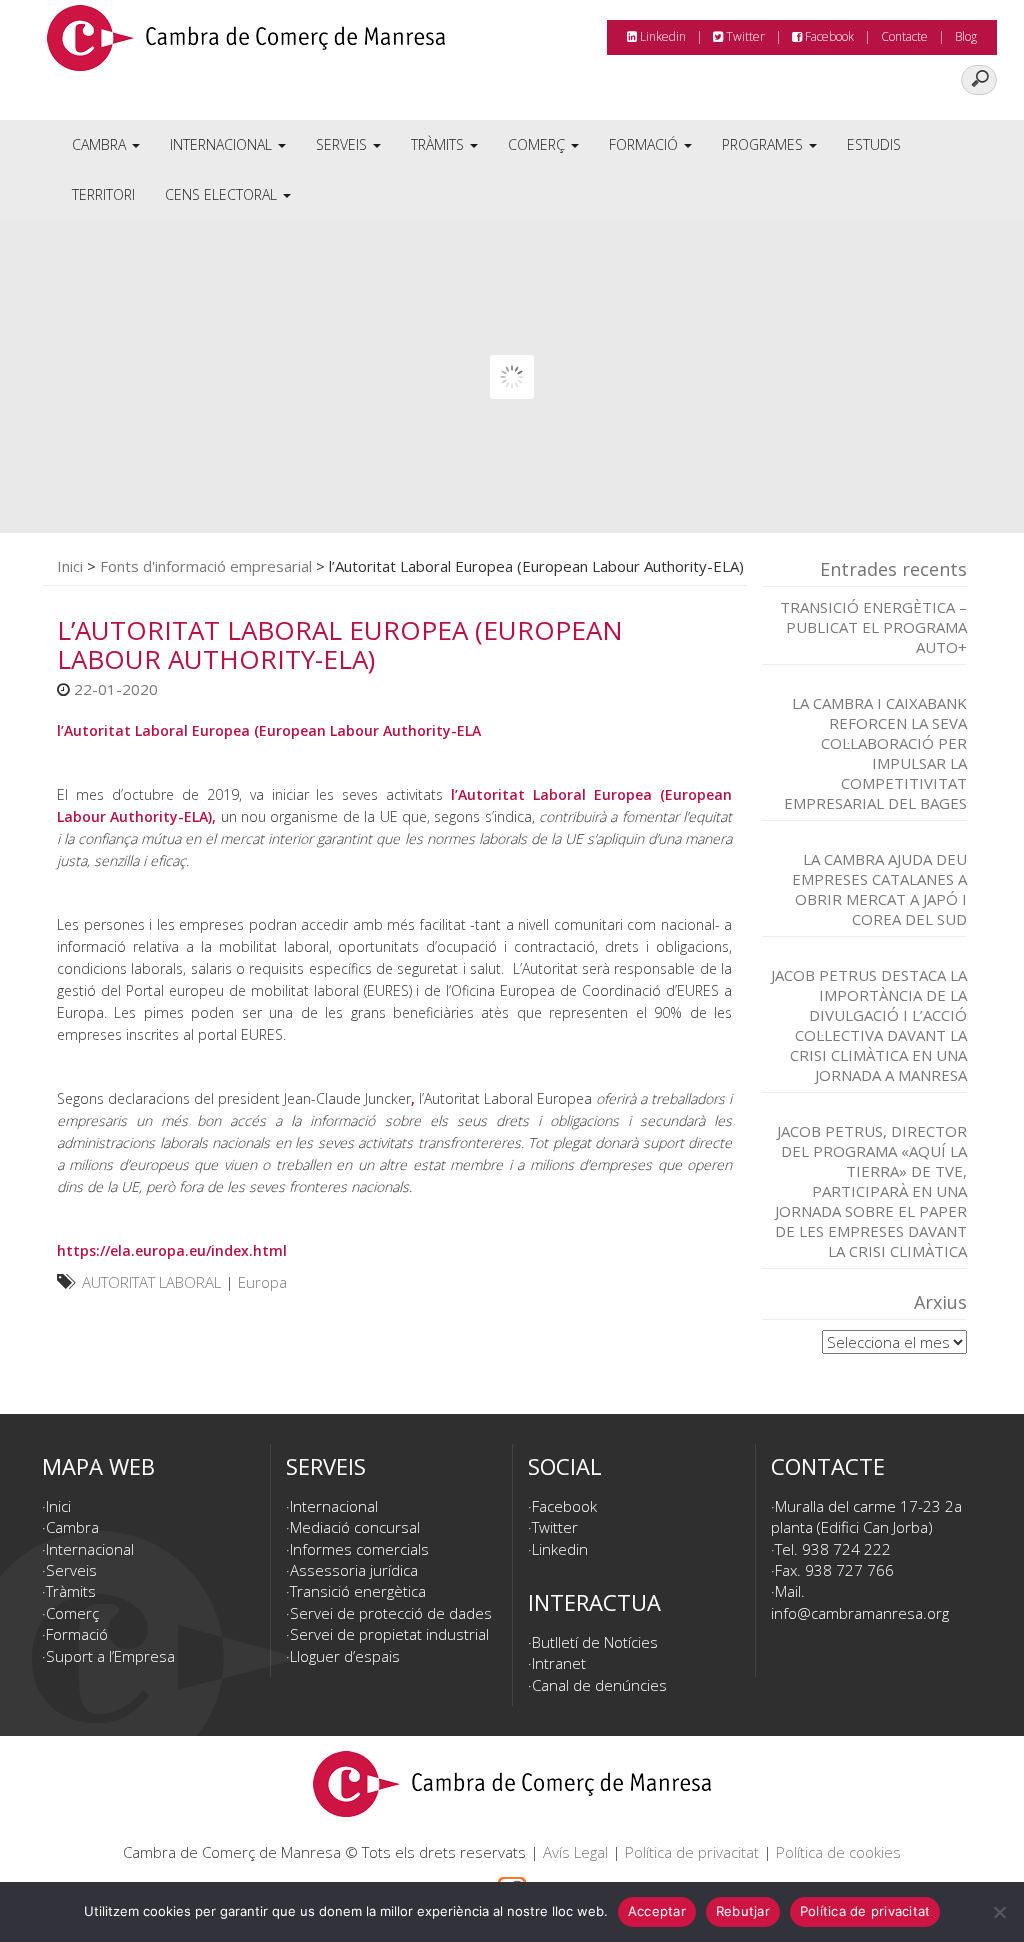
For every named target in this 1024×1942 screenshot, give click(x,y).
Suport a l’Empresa (110, 1656)
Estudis (874, 144)
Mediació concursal (355, 1527)
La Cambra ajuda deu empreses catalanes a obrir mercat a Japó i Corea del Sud (879, 889)
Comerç (538, 144)
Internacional (223, 144)
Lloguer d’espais (345, 1656)
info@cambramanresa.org (860, 1613)
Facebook (828, 36)
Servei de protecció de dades (391, 1613)
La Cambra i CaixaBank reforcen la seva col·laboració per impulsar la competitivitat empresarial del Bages (875, 753)
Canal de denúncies (599, 1685)
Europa (262, 1282)
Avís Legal (575, 1852)
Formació (645, 144)
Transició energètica (358, 1591)
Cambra (101, 144)
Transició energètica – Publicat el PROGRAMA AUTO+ (873, 627)
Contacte (904, 36)
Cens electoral (223, 194)
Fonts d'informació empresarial (206, 566)
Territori (103, 194)
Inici (70, 566)
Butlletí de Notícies (595, 1642)
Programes (764, 144)
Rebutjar (743, 1911)
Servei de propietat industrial (389, 1634)
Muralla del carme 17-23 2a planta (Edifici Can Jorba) (866, 1516)
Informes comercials (359, 1549)
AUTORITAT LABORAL (151, 1282)
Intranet (559, 1663)
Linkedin (661, 36)
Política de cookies (838, 1852)
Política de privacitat (692, 1852)
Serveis (343, 144)
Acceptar (657, 1911)
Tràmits (439, 144)
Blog (966, 36)
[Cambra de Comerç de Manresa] (246, 45)
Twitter (744, 36)
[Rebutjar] (999, 1912)
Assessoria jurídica (354, 1570)
